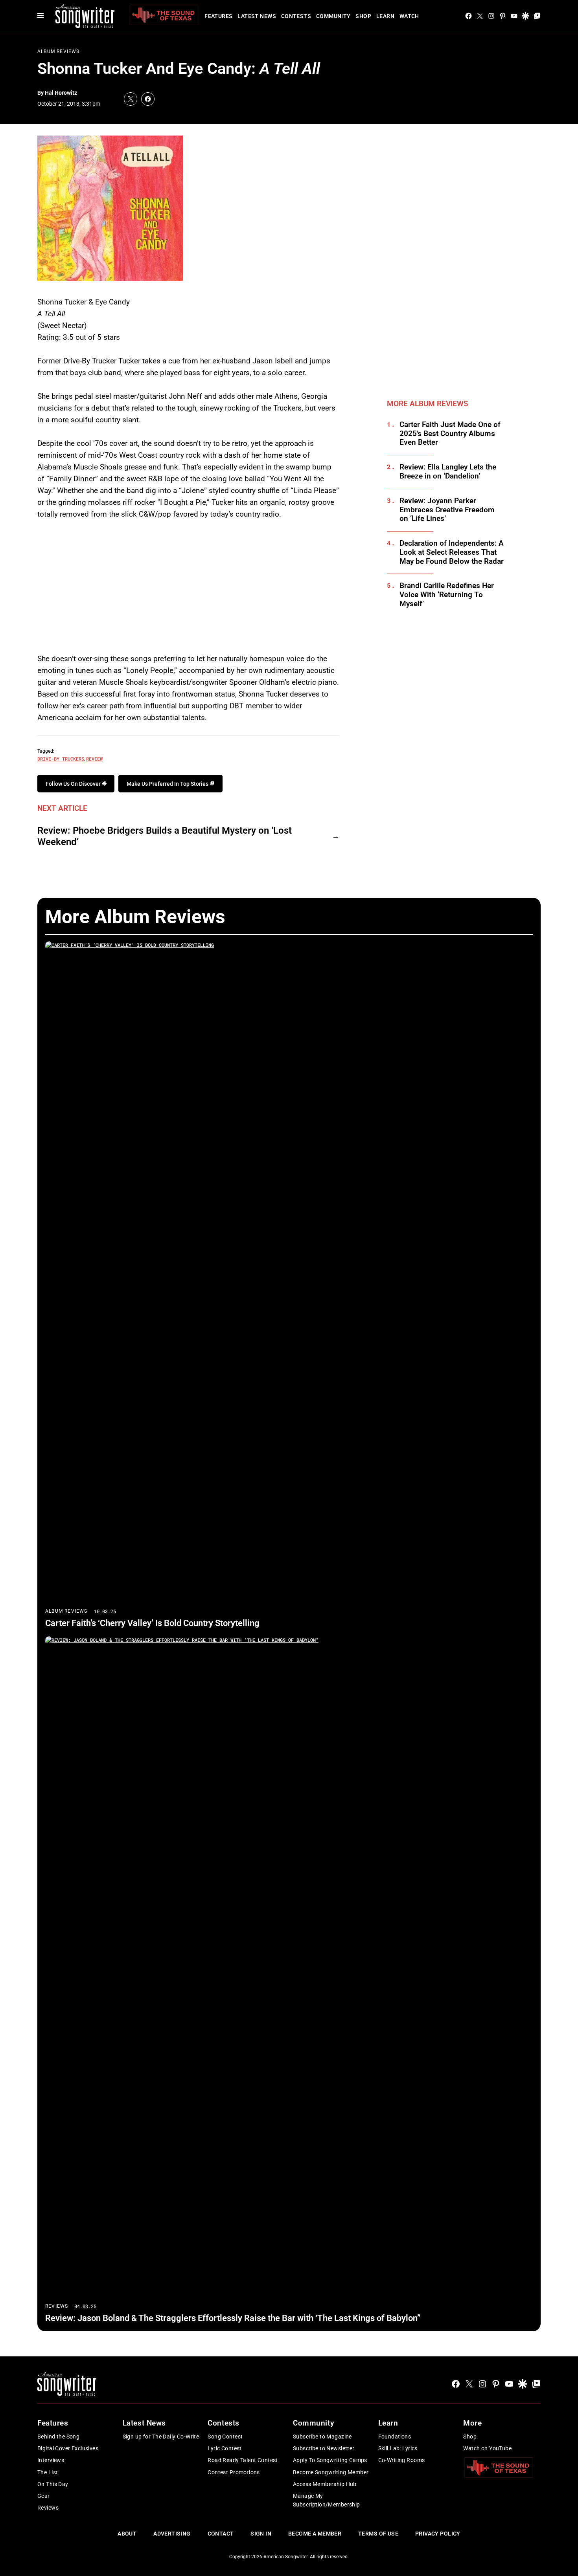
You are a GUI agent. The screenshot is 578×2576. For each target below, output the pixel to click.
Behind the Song (58, 2437)
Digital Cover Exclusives (68, 2448)
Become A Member (315, 2534)
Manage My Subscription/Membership (327, 2500)
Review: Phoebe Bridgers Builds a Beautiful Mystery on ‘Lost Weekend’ (165, 836)
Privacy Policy (438, 2534)
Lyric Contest (225, 2448)
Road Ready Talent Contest (243, 2460)
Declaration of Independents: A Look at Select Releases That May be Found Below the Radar (452, 552)
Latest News (257, 16)
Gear (44, 2496)
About (127, 2534)
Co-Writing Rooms (402, 2460)
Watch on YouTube (487, 2448)
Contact (221, 2534)
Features (218, 16)
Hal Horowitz (61, 93)
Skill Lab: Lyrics (398, 2448)
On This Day (53, 2484)
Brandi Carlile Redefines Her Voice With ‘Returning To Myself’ (447, 595)
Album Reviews (59, 51)
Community (333, 16)
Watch (409, 16)
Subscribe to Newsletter (324, 2448)
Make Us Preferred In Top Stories (168, 784)
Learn (385, 16)
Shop (363, 16)
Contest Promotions (234, 2472)
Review (94, 759)
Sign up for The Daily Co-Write (161, 2437)
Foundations (395, 2437)
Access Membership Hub (325, 2484)
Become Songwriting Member (331, 2472)
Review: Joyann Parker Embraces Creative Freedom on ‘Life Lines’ (447, 510)
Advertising (172, 2534)
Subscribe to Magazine (322, 2437)
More (472, 2423)
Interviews (51, 2460)
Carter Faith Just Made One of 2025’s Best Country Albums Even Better (450, 434)
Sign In (261, 2534)
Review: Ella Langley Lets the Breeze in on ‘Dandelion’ (448, 472)
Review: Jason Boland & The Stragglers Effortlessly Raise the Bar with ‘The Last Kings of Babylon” (233, 2318)
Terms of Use (378, 2534)
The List (48, 2472)
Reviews (57, 2306)
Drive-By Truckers (61, 759)
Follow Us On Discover (74, 784)
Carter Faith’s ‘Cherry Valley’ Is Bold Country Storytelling (152, 1623)
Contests (296, 16)
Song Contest (225, 2437)
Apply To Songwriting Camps (330, 2460)
